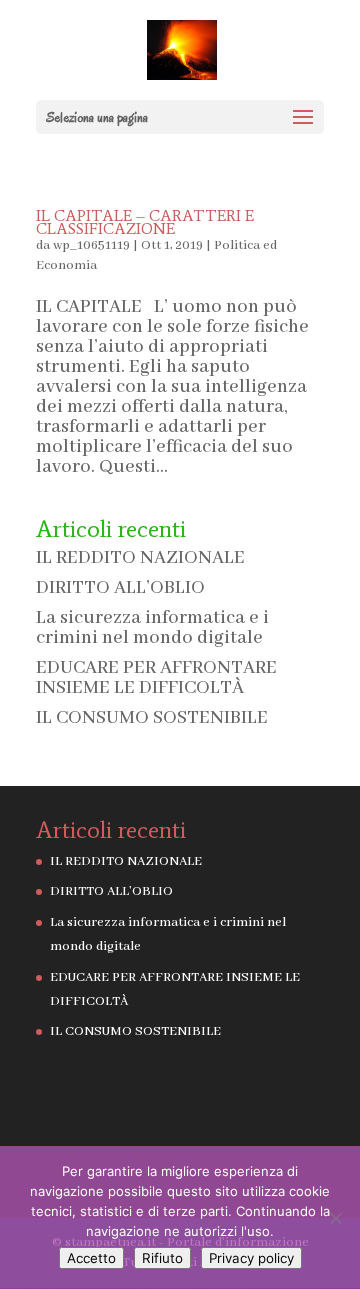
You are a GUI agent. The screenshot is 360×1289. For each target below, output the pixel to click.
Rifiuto (162, 1258)
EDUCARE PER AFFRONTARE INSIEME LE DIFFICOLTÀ (156, 678)
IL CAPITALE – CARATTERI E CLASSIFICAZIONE (145, 222)
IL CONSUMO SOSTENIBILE (152, 718)
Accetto (91, 1258)
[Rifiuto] (335, 1218)
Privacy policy (251, 1258)
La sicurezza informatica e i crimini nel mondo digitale (152, 628)
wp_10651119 (91, 245)
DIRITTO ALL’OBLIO (120, 588)
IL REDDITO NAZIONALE (140, 558)
